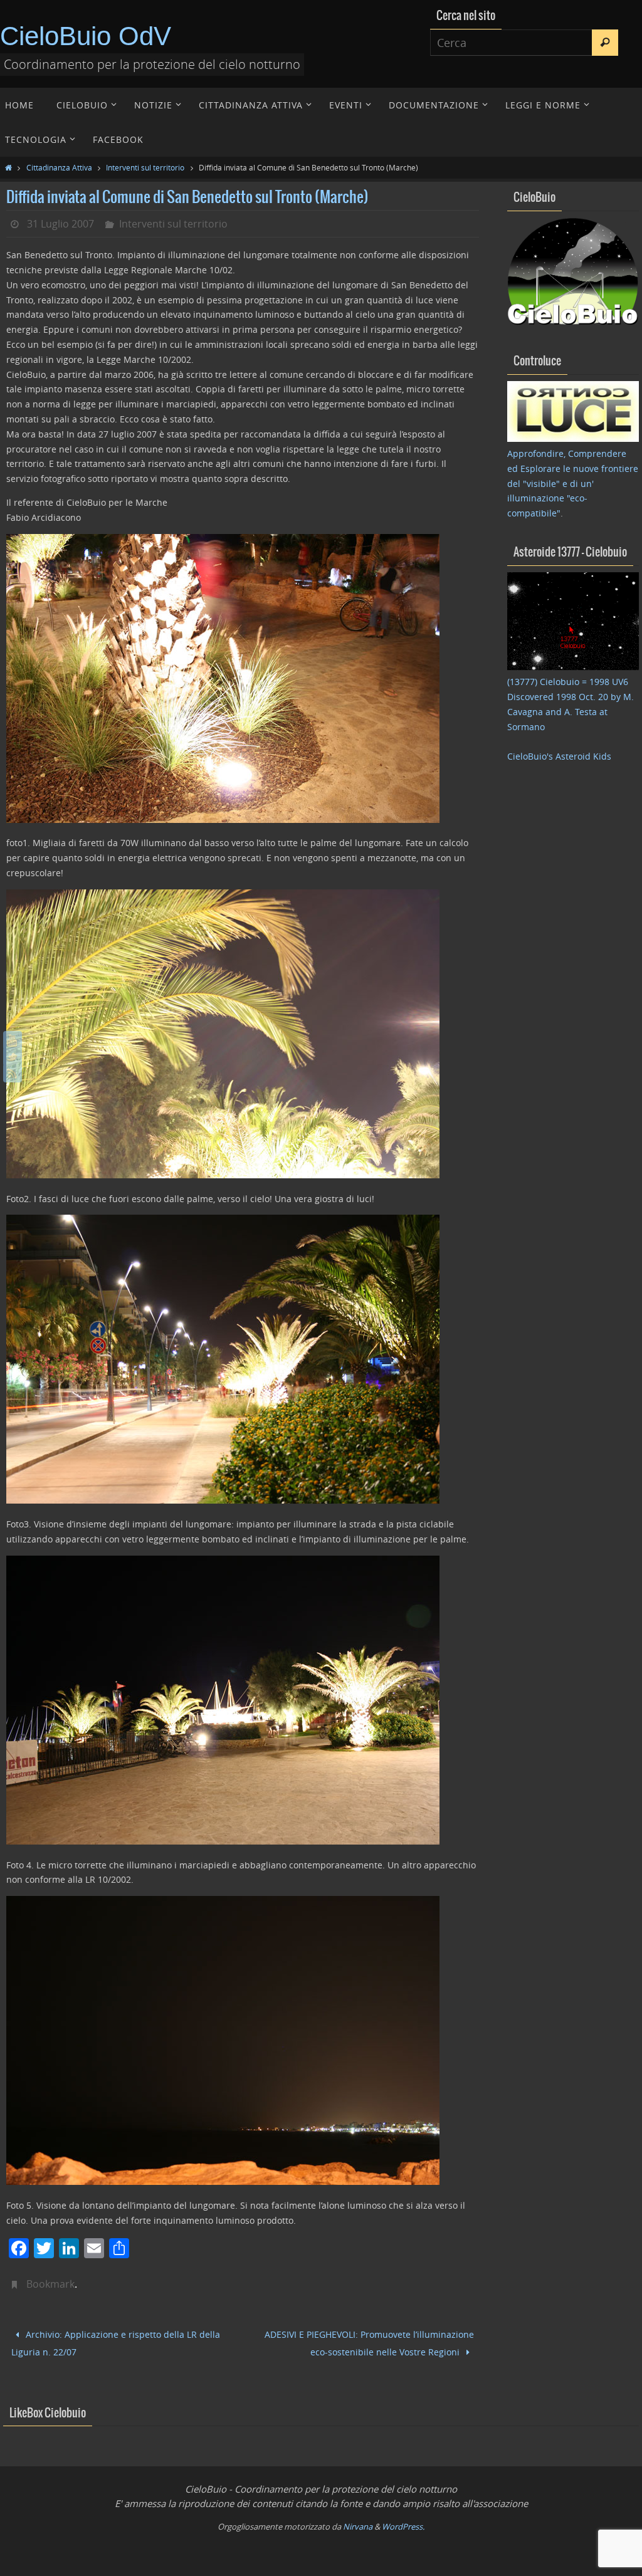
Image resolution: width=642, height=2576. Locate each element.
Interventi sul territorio (145, 167)
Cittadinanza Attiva (59, 167)
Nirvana (358, 2521)
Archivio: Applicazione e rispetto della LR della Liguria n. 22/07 (116, 2341)
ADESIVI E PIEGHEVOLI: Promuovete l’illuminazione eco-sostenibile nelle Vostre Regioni (369, 2341)
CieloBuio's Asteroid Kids (559, 756)
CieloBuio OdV (86, 36)
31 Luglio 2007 (61, 224)
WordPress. (403, 2521)
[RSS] (13, 1073)
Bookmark (50, 2284)
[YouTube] (13, 1040)
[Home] (8, 167)
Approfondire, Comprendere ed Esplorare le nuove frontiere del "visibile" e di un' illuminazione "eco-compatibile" (573, 483)
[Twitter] (13, 1057)
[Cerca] (605, 43)
